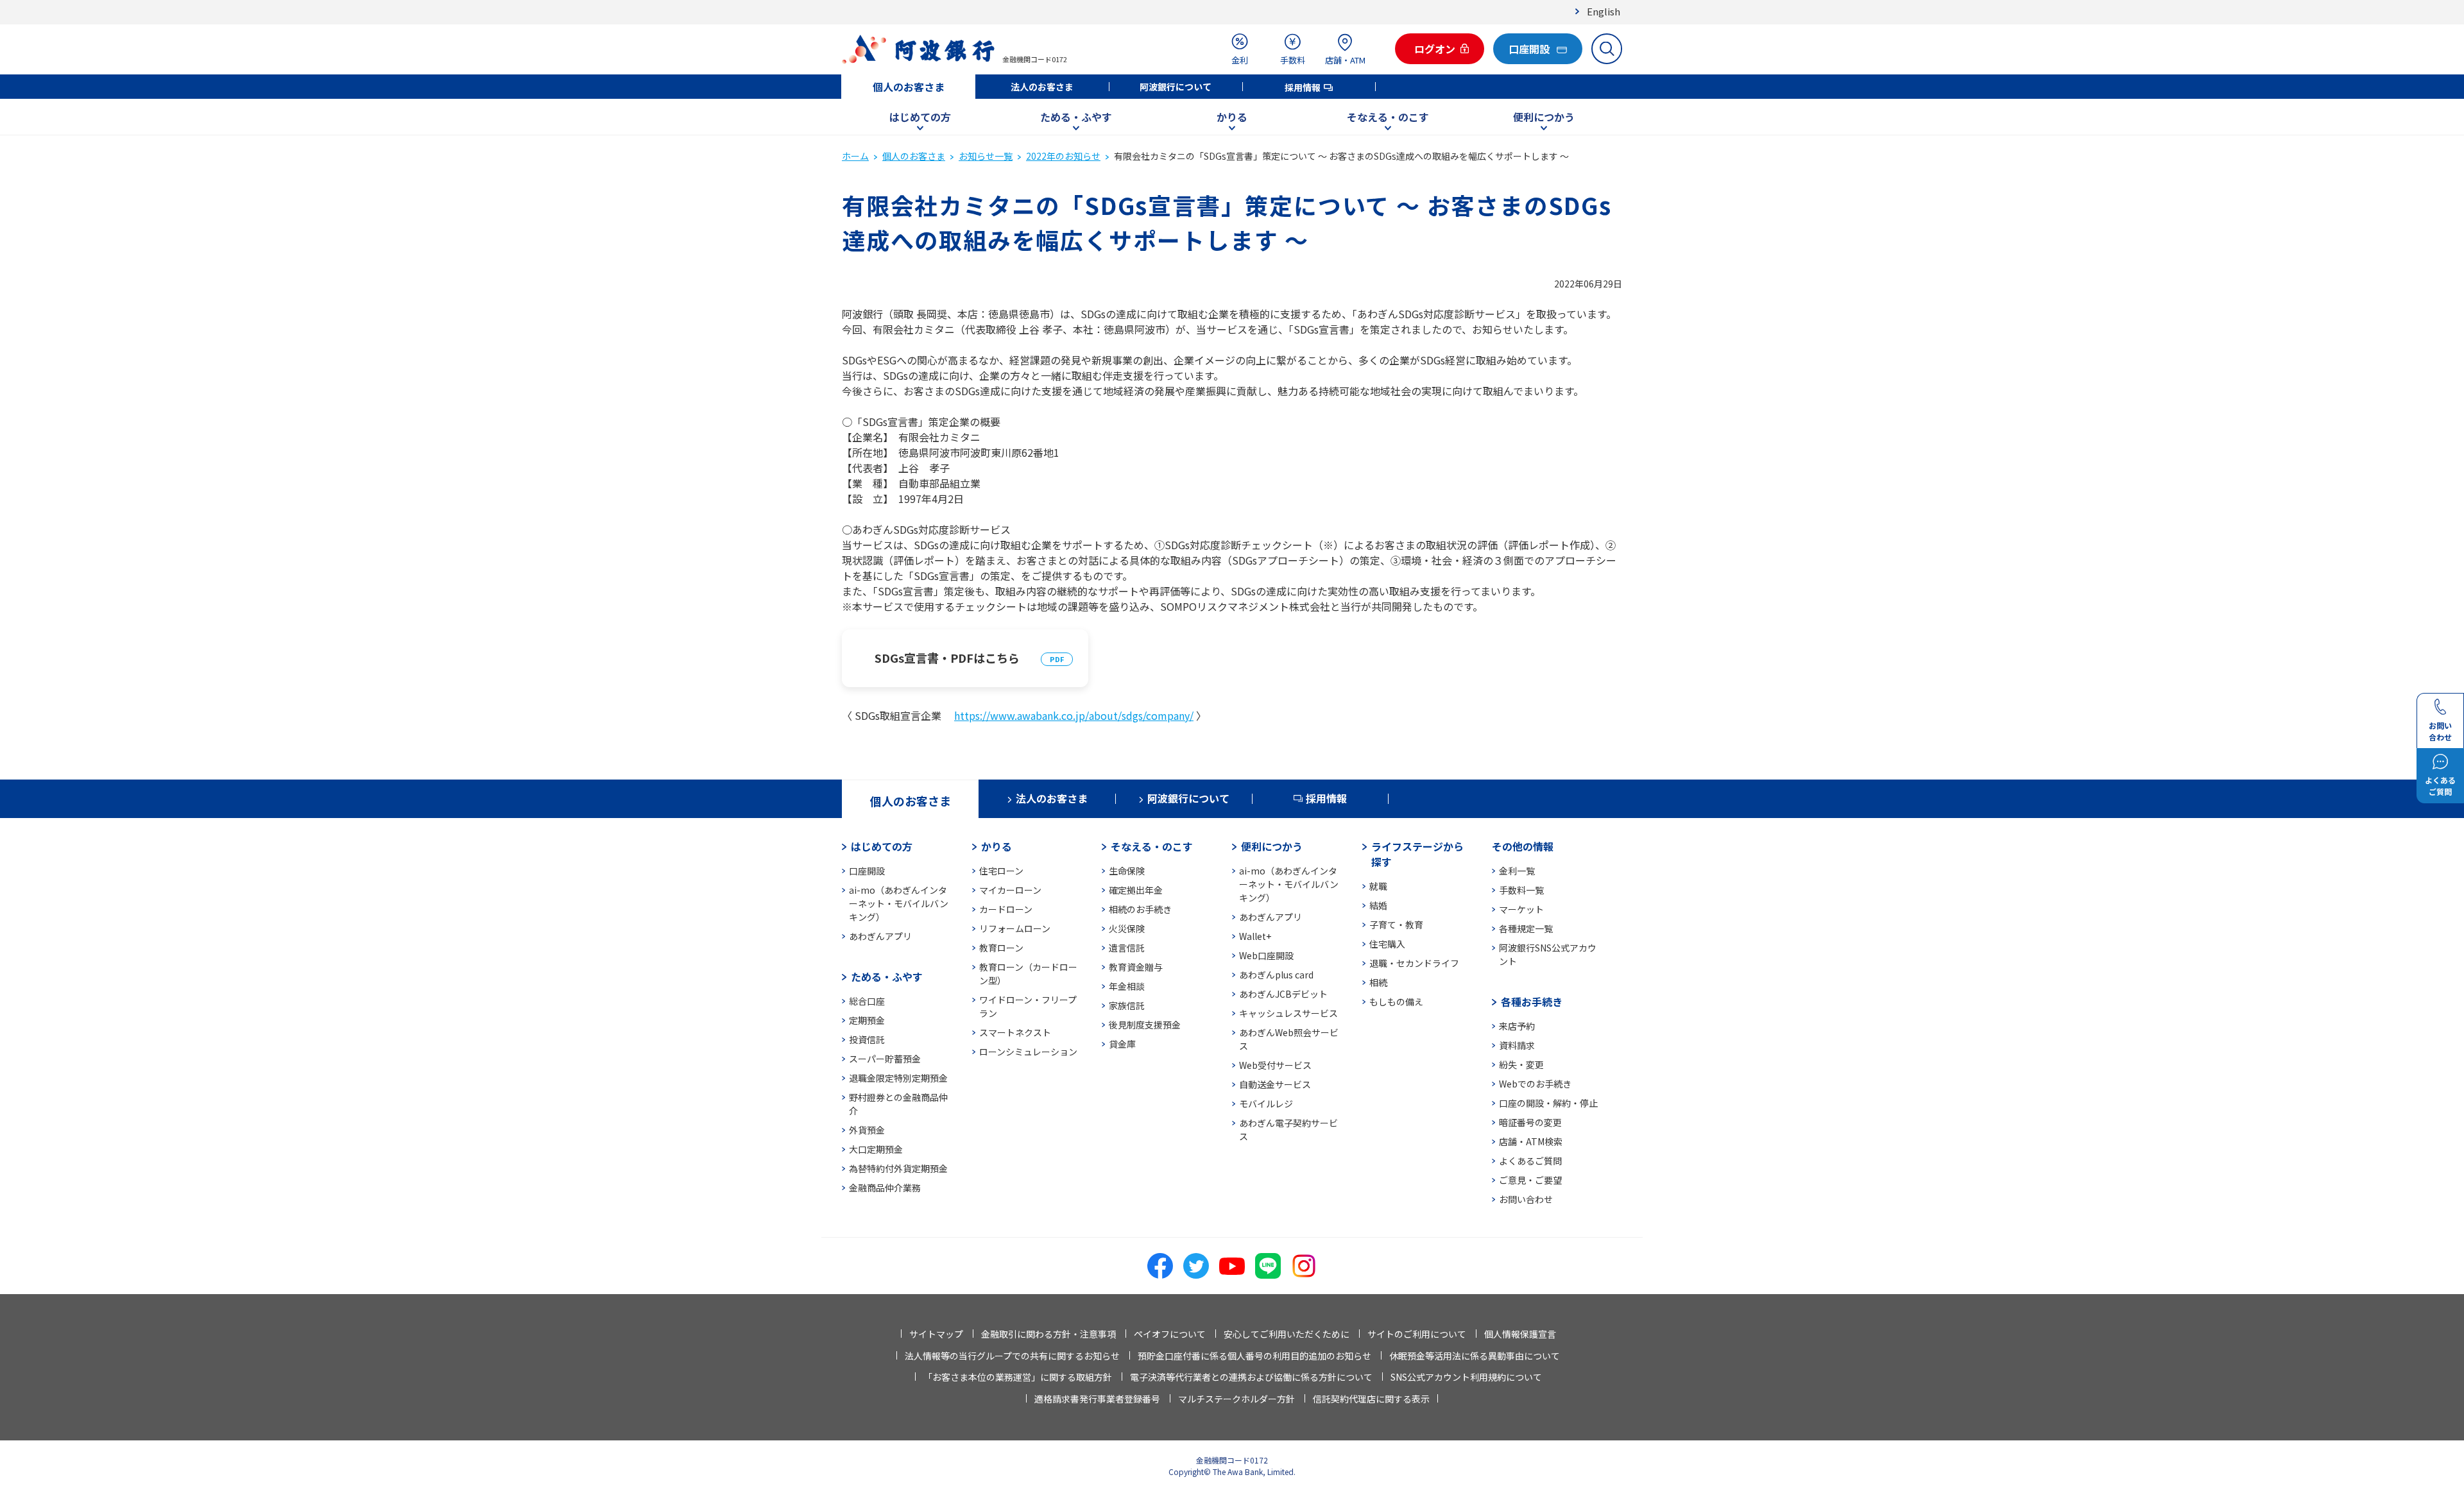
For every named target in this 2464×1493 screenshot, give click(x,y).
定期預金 (867, 1020)
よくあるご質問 (1530, 1161)
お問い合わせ (1526, 1199)
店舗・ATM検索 (1531, 1141)
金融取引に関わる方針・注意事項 (1048, 1334)
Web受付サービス (1275, 1065)
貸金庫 (1122, 1044)
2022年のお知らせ (1063, 156)
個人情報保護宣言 (1520, 1334)
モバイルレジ (1266, 1104)
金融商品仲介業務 (885, 1188)
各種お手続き (1532, 1002)
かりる (1232, 117)
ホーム (855, 156)
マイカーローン (1010, 890)
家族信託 (1127, 1005)
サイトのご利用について (1417, 1334)
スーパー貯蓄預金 (885, 1059)
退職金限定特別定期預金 (898, 1078)
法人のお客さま (1042, 87)
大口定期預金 (876, 1149)
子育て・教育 (1396, 925)
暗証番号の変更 (1530, 1122)
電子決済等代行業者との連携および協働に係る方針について (1251, 1377)
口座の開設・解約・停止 (1548, 1103)
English (1604, 11)
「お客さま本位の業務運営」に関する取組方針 (1018, 1377)
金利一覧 (1517, 871)
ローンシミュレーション (1028, 1052)
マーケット (1521, 909)
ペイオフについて (1170, 1334)
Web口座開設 (1266, 955)
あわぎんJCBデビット (1283, 994)
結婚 (1378, 905)
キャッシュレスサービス (1288, 1013)
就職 (1378, 886)
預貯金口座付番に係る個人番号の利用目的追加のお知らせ (1254, 1356)
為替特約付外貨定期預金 (898, 1168)
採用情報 (1303, 87)
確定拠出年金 (1136, 890)
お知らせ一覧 (986, 156)
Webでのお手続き (1535, 1084)
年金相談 (1127, 986)
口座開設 (867, 871)
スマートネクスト (1015, 1032)
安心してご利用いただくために (1287, 1334)
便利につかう (1544, 117)
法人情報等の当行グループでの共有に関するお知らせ (1012, 1356)
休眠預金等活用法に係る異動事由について (1475, 1356)
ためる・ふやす (1076, 117)
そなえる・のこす (1388, 117)
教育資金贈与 (1136, 967)
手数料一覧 (1521, 890)
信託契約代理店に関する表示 (1371, 1399)
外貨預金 (867, 1130)
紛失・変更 (1521, 1064)
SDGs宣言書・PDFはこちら (947, 658)
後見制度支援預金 (1145, 1025)
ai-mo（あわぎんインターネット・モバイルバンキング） (899, 903)
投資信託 (867, 1039)
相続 (1378, 982)
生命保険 (1127, 871)
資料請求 (1517, 1045)
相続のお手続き (1140, 909)
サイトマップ (936, 1334)
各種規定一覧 (1526, 928)
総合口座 (867, 1001)
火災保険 (1127, 928)
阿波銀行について (1176, 87)
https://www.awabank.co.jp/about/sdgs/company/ (1074, 715)
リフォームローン (1015, 928)
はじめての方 (920, 117)
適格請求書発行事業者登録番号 (1097, 1399)
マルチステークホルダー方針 (1236, 1399)
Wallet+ (1255, 936)
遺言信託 (1127, 948)
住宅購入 (1387, 944)
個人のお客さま (909, 87)
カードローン (1006, 909)
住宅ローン (1001, 871)
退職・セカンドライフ (1414, 963)
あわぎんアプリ (880, 936)
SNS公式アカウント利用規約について (1466, 1377)
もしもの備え (1396, 1002)
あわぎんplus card (1276, 975)
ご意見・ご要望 (1530, 1180)
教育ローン (1001, 948)
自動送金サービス (1275, 1084)
